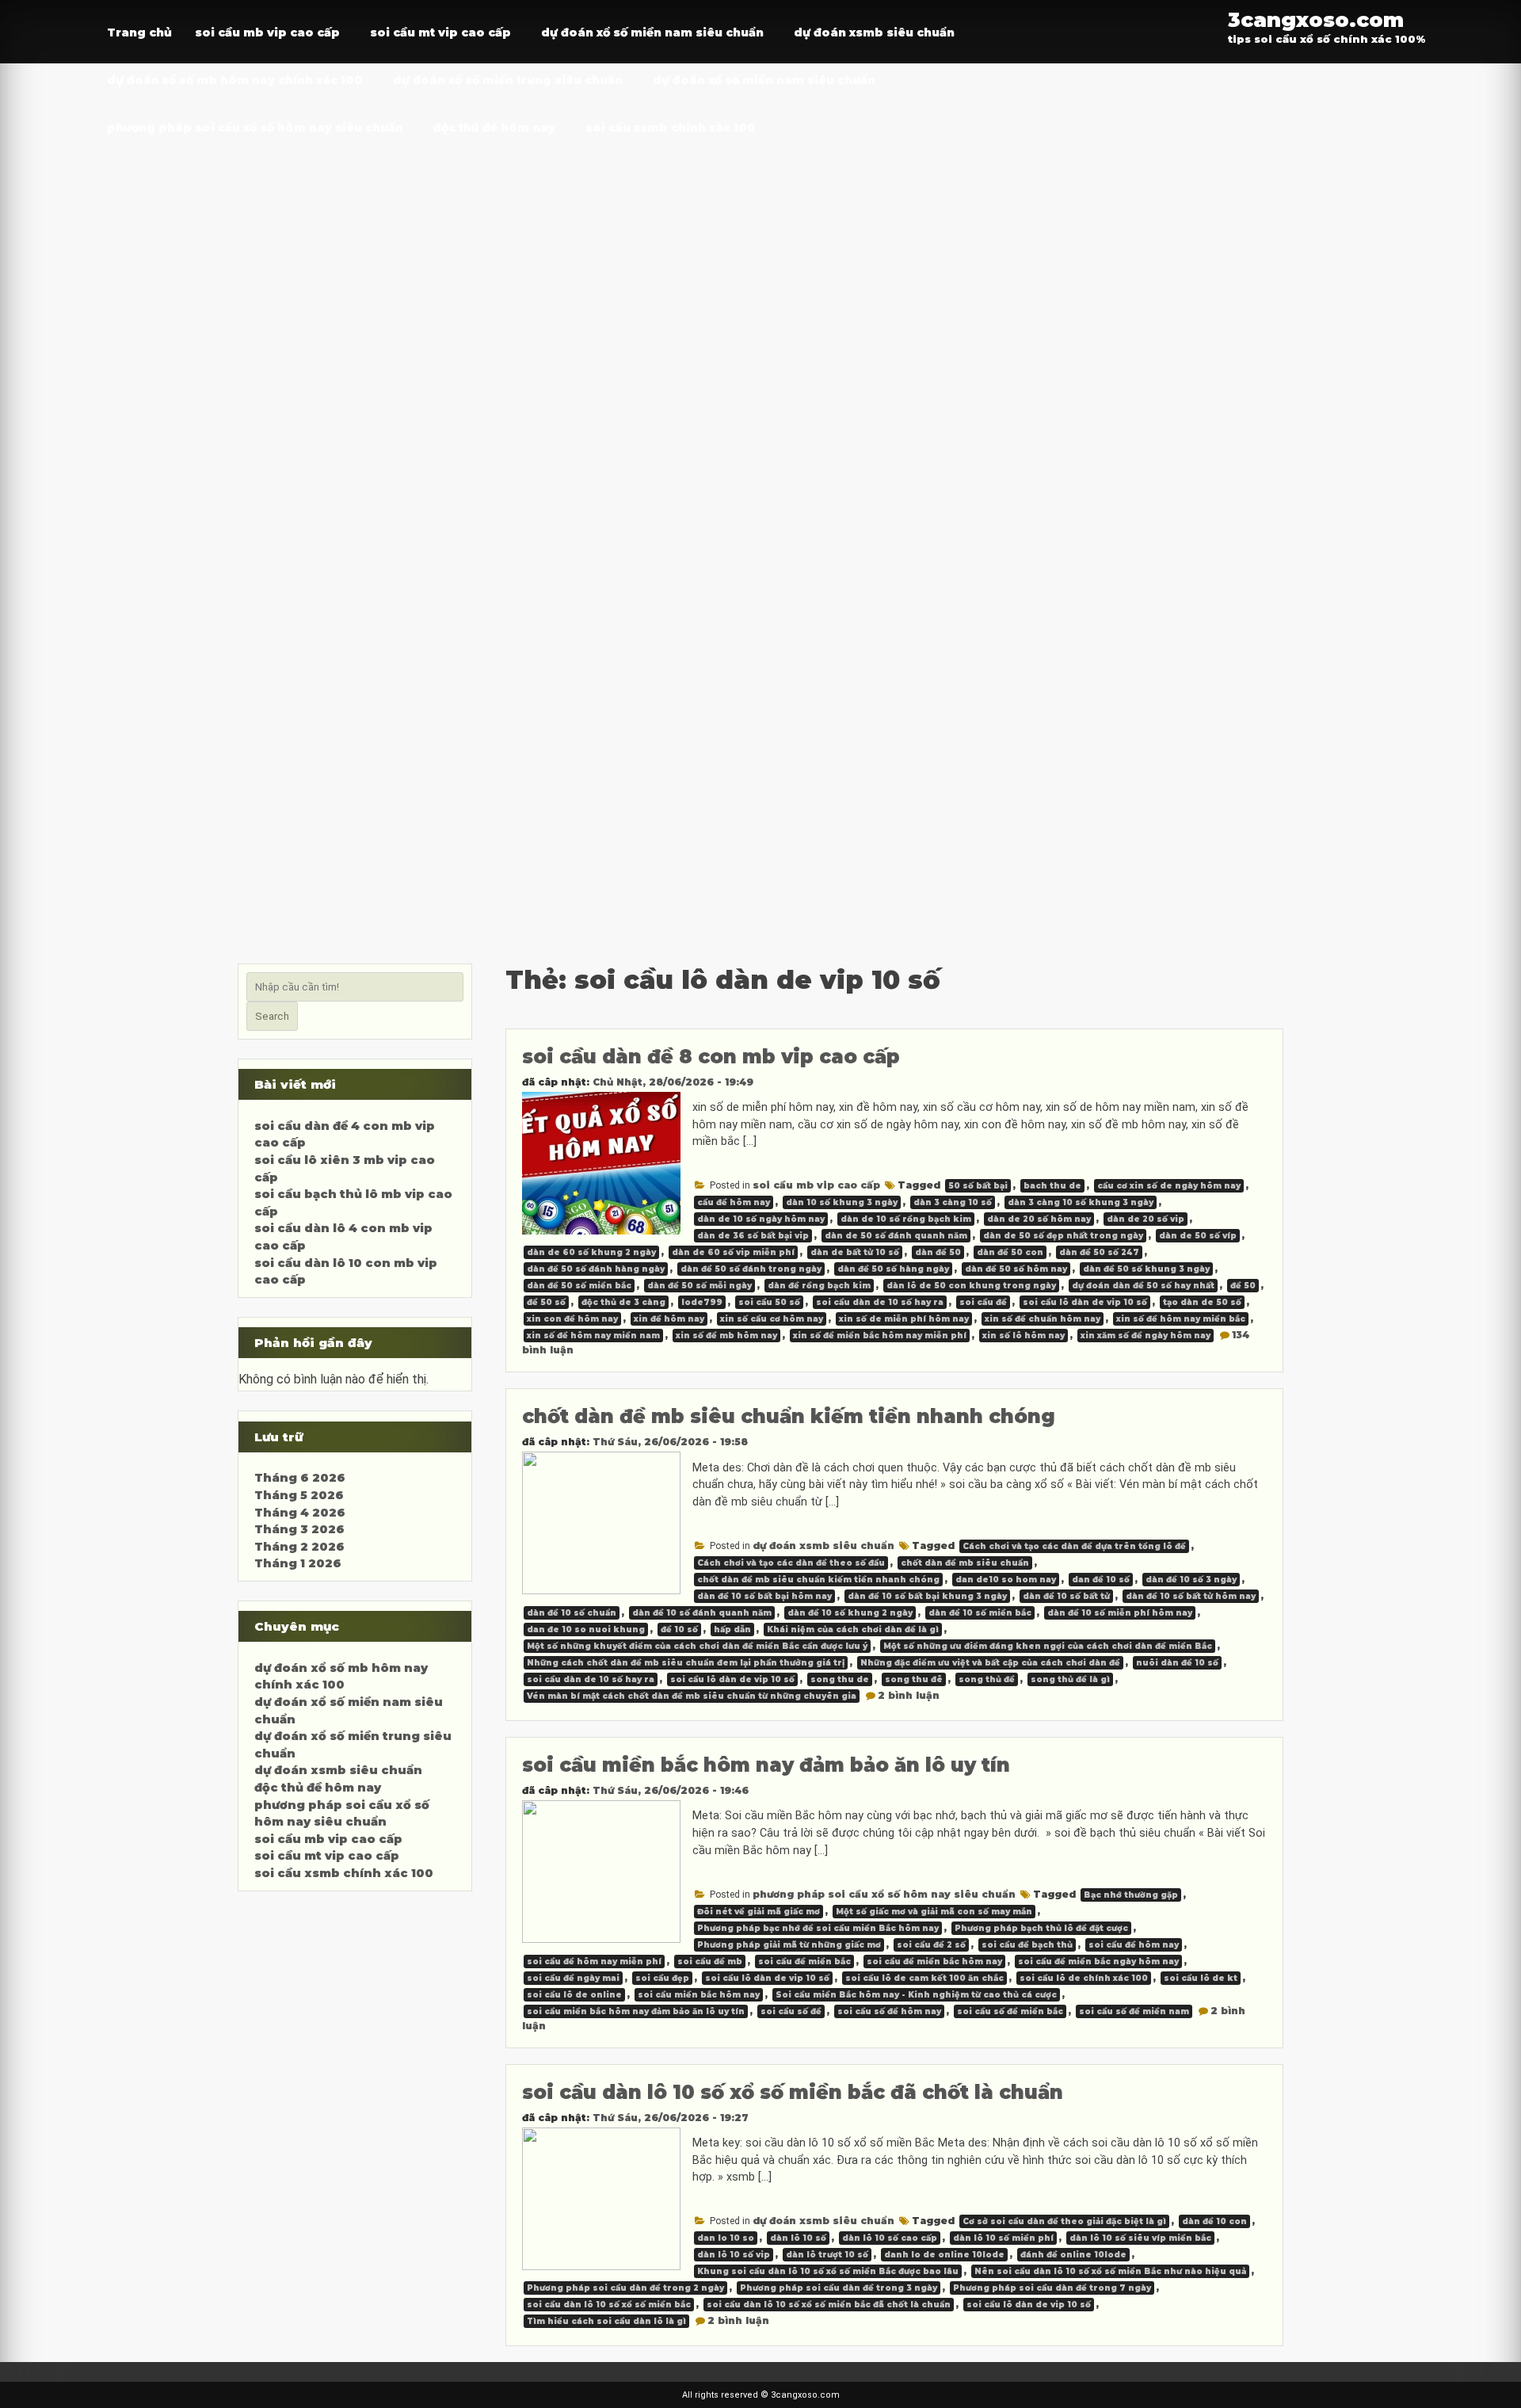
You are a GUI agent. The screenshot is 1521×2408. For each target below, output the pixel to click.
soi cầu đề (983, 1302)
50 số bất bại (978, 1186)
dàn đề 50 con (1010, 1252)
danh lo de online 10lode (944, 2255)
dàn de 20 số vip (1146, 1219)
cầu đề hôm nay (734, 1202)
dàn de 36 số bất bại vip (753, 1236)
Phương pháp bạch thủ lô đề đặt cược (1041, 1928)
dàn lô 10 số (798, 2238)
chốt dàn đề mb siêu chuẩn (965, 1563)
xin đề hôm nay (669, 1319)
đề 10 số (679, 1630)
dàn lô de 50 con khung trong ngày (971, 1286)
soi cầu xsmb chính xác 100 (671, 128)
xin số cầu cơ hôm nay (772, 1319)
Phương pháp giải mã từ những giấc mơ (789, 1945)
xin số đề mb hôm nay (726, 1336)
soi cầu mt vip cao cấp (440, 32)
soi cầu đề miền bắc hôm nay (934, 1962)
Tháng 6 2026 (300, 1478)
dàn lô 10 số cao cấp (890, 2238)
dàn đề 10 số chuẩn (572, 1613)
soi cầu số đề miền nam (1134, 2011)
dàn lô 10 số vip (734, 2255)
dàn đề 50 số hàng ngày (893, 1269)
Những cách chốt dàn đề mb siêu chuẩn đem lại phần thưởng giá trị (686, 1663)
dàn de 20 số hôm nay (1039, 1219)
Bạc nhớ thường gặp (1131, 1895)
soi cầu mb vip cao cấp (267, 32)
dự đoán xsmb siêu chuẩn (874, 32)
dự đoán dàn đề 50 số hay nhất (1143, 1286)
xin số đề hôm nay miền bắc (1181, 1319)
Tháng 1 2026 (298, 1563)
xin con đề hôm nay (572, 1319)
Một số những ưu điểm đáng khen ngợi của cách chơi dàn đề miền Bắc (1048, 1646)
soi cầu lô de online (574, 1995)
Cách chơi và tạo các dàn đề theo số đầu (791, 1563)
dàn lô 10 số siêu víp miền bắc (1140, 2238)
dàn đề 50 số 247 (1099, 1252)
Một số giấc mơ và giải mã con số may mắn (934, 1912)
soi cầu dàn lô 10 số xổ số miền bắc (609, 2305)
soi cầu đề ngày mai (573, 1978)
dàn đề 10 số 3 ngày (1191, 1580)
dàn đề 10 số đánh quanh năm (702, 1613)
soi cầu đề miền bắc (804, 1962)
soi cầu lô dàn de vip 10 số (1085, 1302)
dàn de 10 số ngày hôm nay (761, 1219)
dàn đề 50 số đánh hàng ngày (596, 1269)
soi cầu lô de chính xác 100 (1084, 1978)
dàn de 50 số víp (1198, 1236)
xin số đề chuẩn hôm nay (1043, 1319)
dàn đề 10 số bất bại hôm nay (764, 1596)
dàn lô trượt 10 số (827, 2255)
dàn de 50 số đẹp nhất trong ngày (1063, 1236)
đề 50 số (546, 1302)
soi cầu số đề (791, 2011)
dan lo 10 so (726, 2238)
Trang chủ (139, 32)
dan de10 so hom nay (1006, 1580)
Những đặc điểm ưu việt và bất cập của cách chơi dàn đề (990, 1663)
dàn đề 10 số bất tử (1066, 1596)
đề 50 (1243, 1286)
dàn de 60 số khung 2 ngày (591, 1252)
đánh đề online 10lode (1073, 2255)
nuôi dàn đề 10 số (1177, 1663)
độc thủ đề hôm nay (494, 128)
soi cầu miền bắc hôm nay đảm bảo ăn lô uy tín (766, 1765)
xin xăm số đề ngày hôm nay (1146, 1336)
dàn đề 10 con (1214, 2221)
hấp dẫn (732, 1630)
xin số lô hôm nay (1024, 1336)
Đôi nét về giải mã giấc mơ (759, 1912)
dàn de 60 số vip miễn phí (733, 1252)
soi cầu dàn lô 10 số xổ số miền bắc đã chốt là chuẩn (793, 2092)
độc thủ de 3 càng (623, 1302)
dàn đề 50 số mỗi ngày (700, 1286)
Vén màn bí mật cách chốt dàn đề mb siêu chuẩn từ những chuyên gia (692, 1696)
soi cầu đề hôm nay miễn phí (594, 1962)
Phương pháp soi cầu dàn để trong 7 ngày (1052, 2288)
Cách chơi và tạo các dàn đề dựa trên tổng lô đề (1074, 1546)
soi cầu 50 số (769, 1302)
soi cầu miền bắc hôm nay (699, 1995)
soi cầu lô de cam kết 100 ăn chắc (924, 1978)
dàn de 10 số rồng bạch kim (906, 1219)
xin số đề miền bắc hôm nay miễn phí (880, 1336)
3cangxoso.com (1316, 19)
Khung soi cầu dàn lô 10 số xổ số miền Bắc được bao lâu (828, 2271)
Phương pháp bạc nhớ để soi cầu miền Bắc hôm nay (818, 1928)
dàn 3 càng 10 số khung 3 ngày (1081, 1202)
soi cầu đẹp (662, 1978)
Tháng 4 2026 (300, 1513)
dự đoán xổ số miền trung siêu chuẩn (508, 80)
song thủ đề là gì (1070, 1679)
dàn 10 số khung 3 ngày (842, 1202)
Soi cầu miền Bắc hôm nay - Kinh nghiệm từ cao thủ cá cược (916, 1995)
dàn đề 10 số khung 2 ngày (850, 1613)
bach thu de (1052, 1186)
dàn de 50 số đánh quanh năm (896, 1236)
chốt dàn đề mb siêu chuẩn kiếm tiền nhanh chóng (789, 1416)
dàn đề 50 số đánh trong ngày (751, 1269)
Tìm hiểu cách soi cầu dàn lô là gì (606, 2321)
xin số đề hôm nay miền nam (593, 1336)
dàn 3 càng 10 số (953, 1202)
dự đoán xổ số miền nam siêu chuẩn (652, 32)
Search (272, 1016)
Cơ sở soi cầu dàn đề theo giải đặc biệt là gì (1064, 2221)
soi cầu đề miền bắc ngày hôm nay (1098, 1962)
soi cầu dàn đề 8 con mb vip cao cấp (711, 1057)
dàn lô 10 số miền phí (1003, 2238)
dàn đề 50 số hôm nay (1016, 1269)
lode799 (702, 1302)
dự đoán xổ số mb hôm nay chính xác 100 (235, 80)
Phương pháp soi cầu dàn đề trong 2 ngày (625, 2288)
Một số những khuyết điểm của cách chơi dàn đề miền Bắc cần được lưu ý (697, 1646)
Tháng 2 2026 (299, 1547)
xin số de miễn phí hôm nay (904, 1319)
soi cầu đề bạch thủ (1027, 1945)
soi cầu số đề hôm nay (889, 2011)
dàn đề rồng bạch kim (819, 1286)
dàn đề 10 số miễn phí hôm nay (1120, 1613)
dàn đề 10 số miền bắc (980, 1613)
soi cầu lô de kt (1201, 1978)
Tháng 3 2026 (299, 1529)
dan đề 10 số (1101, 1580)
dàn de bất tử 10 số (855, 1252)
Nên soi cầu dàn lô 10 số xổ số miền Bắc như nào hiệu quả (1110, 2271)
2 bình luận (909, 1695)
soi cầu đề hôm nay (1134, 1945)
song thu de (840, 1679)
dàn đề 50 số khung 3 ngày (1146, 1269)
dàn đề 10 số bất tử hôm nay (1191, 1596)
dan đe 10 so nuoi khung (586, 1630)
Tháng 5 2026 (299, 1495)
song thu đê (914, 1679)
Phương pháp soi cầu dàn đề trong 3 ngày (839, 2288)
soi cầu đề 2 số (931, 1945)
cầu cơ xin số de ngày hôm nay (1169, 1186)
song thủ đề (987, 1679)
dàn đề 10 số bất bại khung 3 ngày (927, 1596)
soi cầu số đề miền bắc (1010, 2011)
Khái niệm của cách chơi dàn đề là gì (853, 1630)
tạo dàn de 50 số (1202, 1302)
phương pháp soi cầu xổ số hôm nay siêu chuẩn (255, 128)
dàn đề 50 (938, 1252)
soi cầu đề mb (710, 1962)
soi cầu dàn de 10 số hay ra (880, 1302)
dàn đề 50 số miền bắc (579, 1286)
